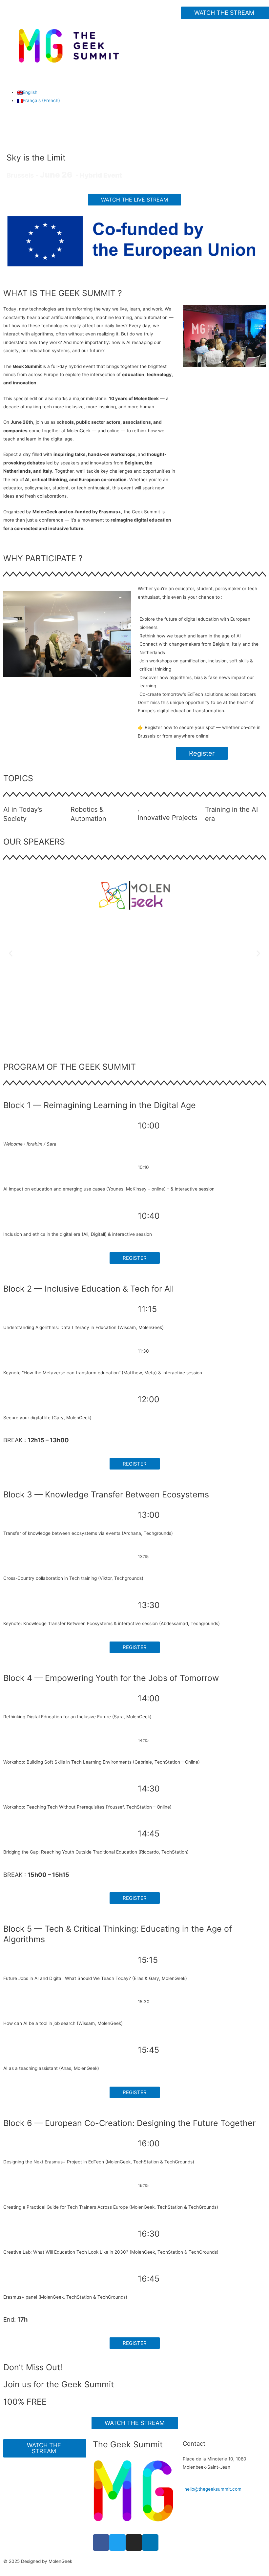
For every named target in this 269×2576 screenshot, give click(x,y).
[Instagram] (134, 2543)
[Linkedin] (150, 2543)
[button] (225, 13)
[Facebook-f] (101, 2543)
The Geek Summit (128, 2444)
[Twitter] (117, 2543)
